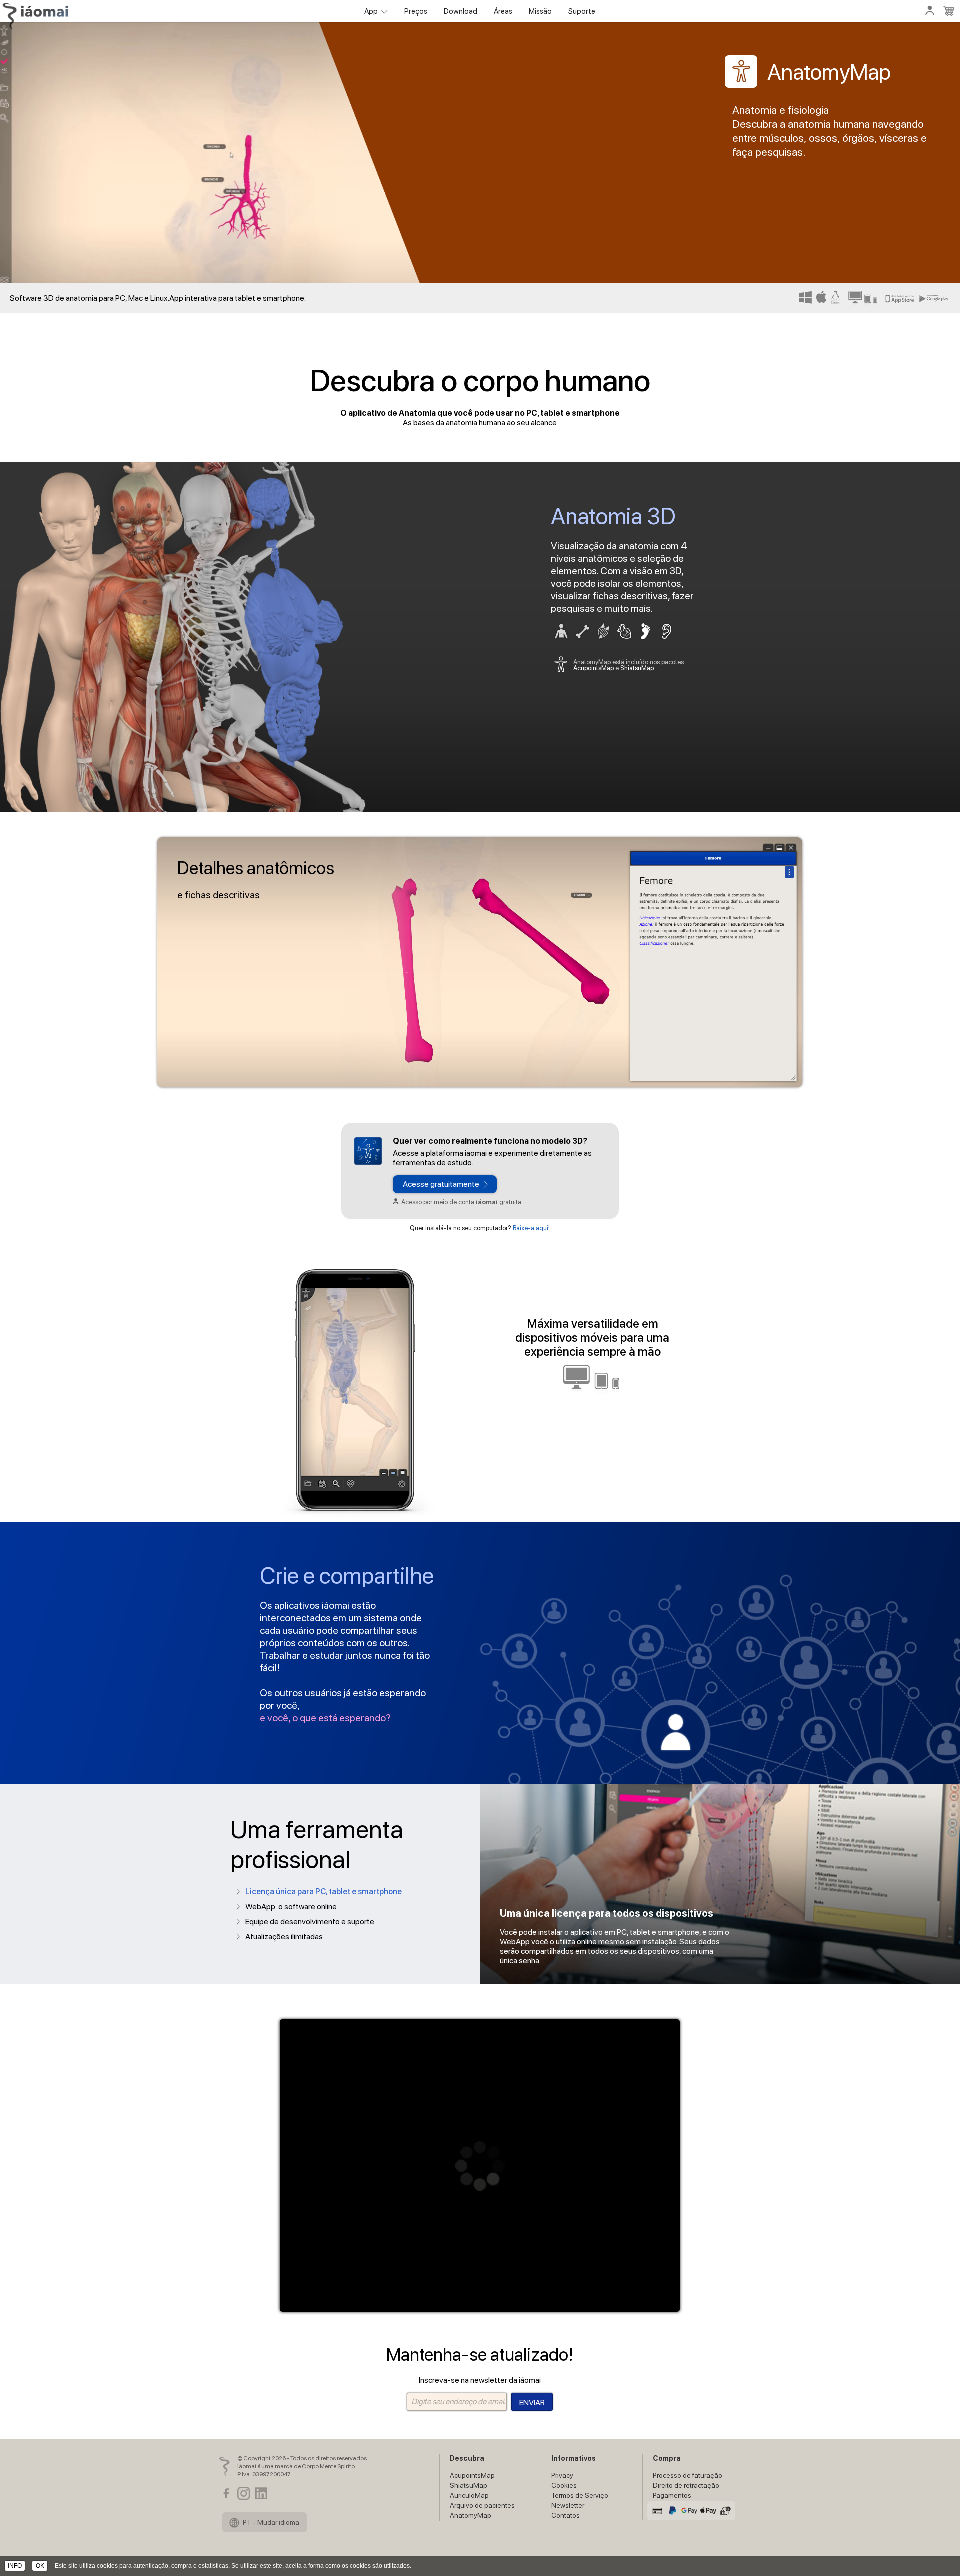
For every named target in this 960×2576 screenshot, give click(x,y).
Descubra (467, 2458)
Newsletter (568, 2505)
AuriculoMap (469, 2495)
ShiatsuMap (637, 668)
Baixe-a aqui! (531, 1228)
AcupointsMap (594, 668)
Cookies (564, 2485)
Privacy (562, 2475)
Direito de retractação (686, 2485)
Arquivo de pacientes (482, 2505)
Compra (667, 2458)
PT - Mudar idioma (270, 2522)
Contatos (566, 2515)
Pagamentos (672, 2495)
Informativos (574, 2458)
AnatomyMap (471, 2515)
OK (40, 2566)
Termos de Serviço (580, 2495)
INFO (15, 2566)
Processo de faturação (688, 2475)
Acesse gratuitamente (441, 1184)
